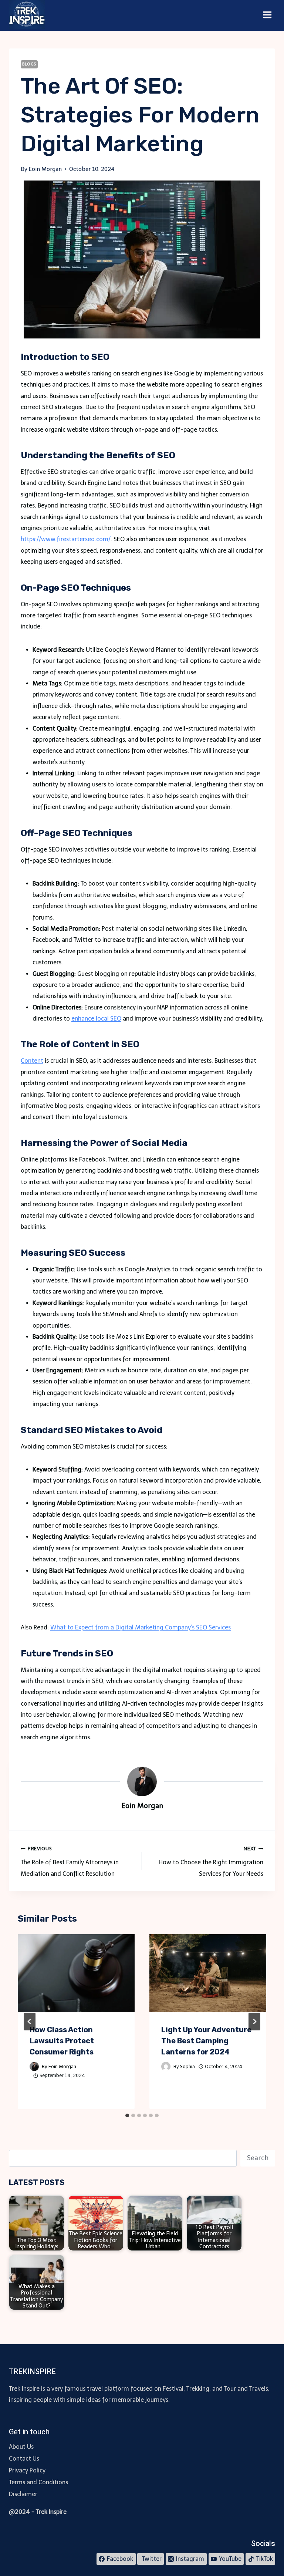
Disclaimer (23, 2494)
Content (32, 1061)
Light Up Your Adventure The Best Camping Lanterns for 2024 (206, 2041)
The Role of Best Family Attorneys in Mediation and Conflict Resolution (70, 1862)
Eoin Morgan (62, 2066)
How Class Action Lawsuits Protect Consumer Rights (62, 2041)
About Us (21, 2447)
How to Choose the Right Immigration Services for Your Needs (211, 1862)
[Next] (254, 2022)
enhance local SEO (96, 1019)
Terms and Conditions (38, 2482)
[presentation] (76, 1973)
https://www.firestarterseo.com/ (66, 539)
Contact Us (24, 2459)
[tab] (127, 2115)
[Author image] (34, 2066)
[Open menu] (267, 15)
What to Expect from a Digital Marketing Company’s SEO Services (141, 1627)
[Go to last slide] (30, 2022)
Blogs (29, 64)
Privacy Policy (27, 2470)
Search (258, 2158)
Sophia (187, 2066)
